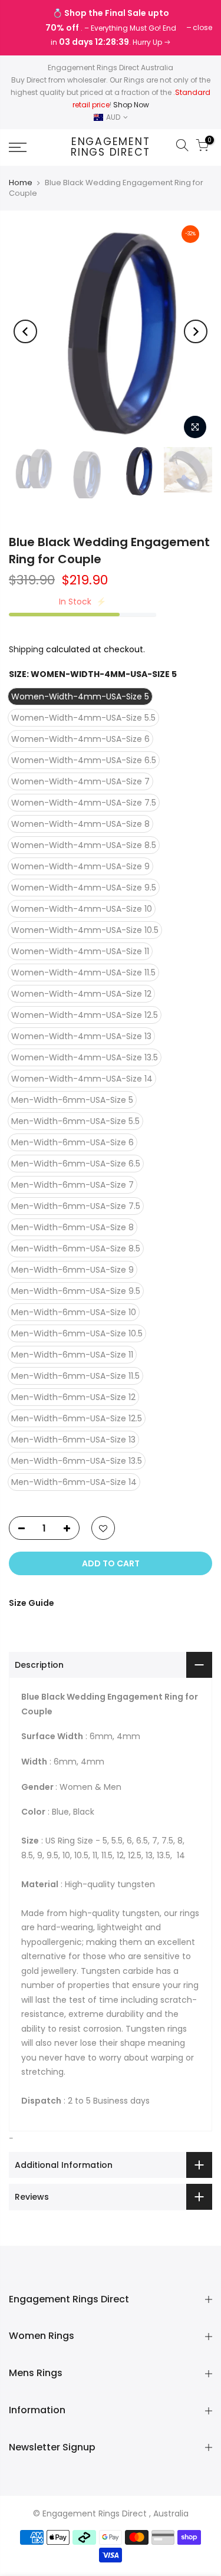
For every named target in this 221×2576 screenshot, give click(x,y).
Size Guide (32, 1603)
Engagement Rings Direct (111, 147)
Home (21, 183)
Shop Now (131, 105)
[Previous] (25, 331)
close (24, 27)
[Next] (196, 331)
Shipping (26, 649)
